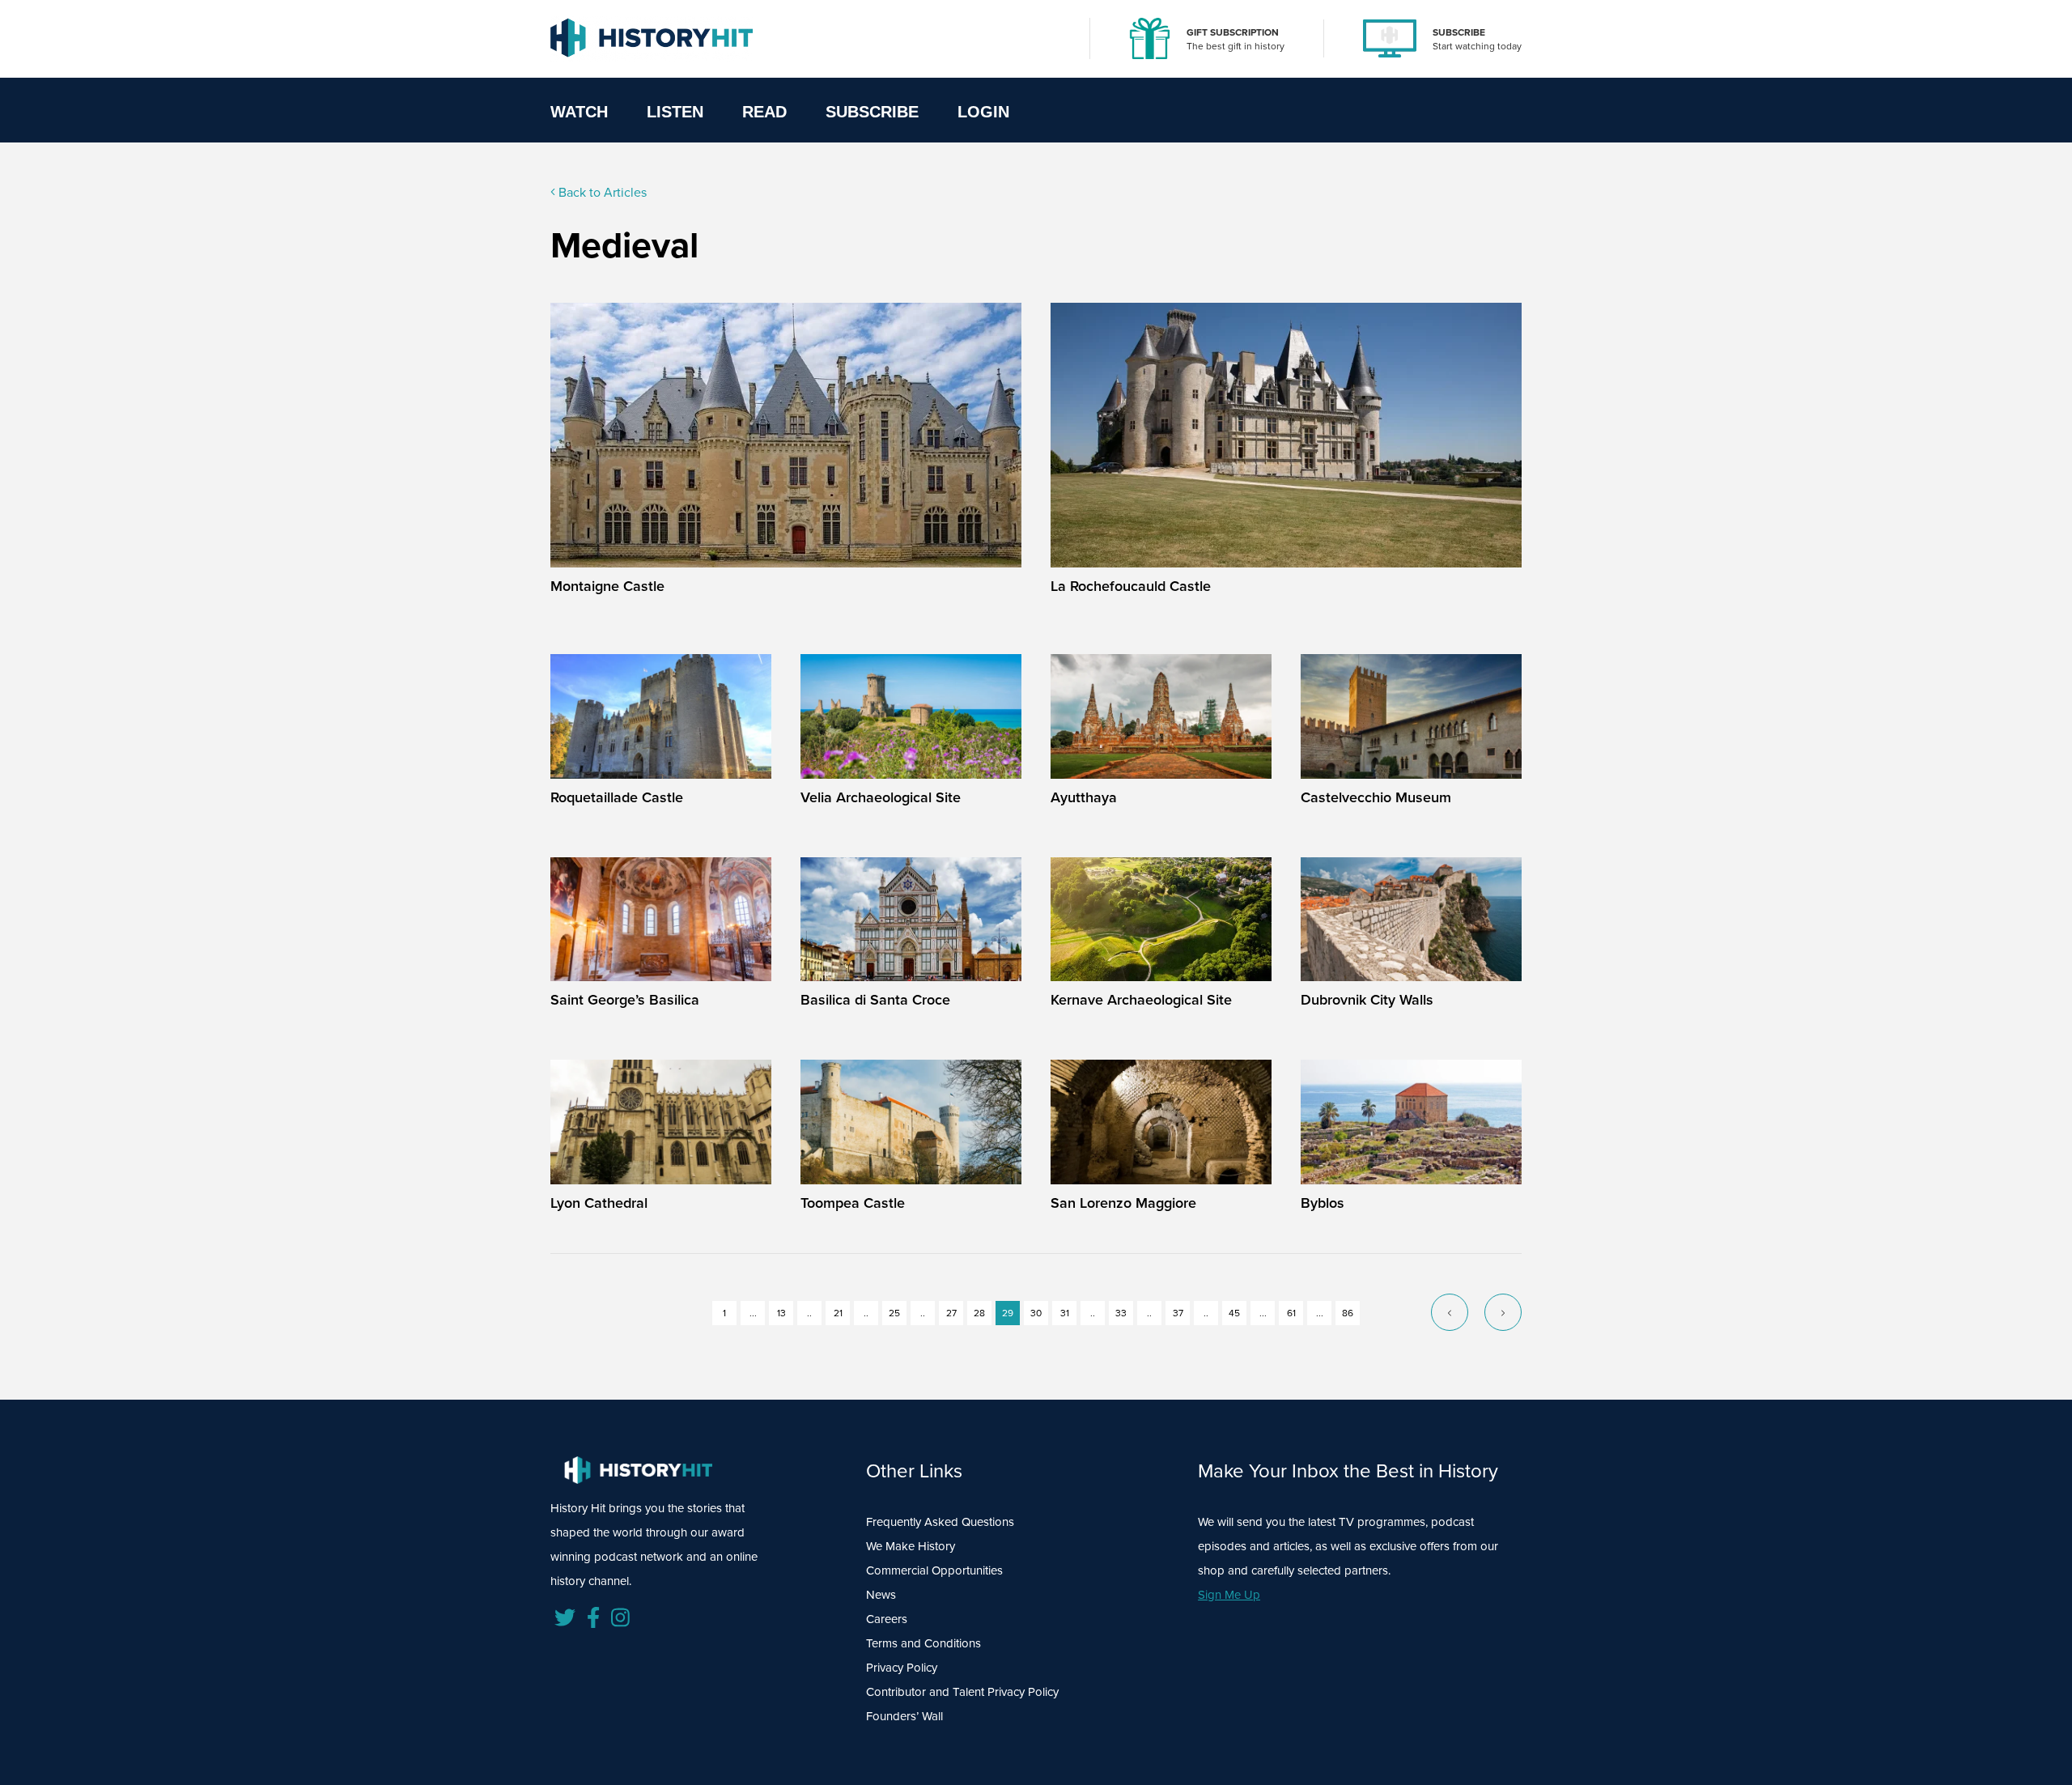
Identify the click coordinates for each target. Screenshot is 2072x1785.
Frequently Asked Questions (940, 1522)
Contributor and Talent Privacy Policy (962, 1692)
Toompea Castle (853, 1203)
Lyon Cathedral (599, 1203)
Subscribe (872, 112)
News (881, 1595)
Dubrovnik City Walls (1367, 1000)
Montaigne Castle (607, 586)
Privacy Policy (902, 1668)
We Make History (911, 1546)
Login (983, 112)
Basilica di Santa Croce (875, 1000)
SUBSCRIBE (1459, 32)
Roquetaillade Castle (617, 797)
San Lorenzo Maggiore (1123, 1203)
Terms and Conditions (923, 1643)
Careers (887, 1619)
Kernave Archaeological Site (1141, 1000)
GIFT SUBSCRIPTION (1233, 32)
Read (764, 112)
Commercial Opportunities (934, 1570)
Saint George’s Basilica (625, 1000)
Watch (579, 112)
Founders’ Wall (904, 1716)
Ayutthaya (1084, 797)
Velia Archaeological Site (881, 797)
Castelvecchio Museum (1376, 797)
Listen (675, 112)
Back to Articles (601, 192)
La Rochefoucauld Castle (1131, 586)
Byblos (1323, 1203)
